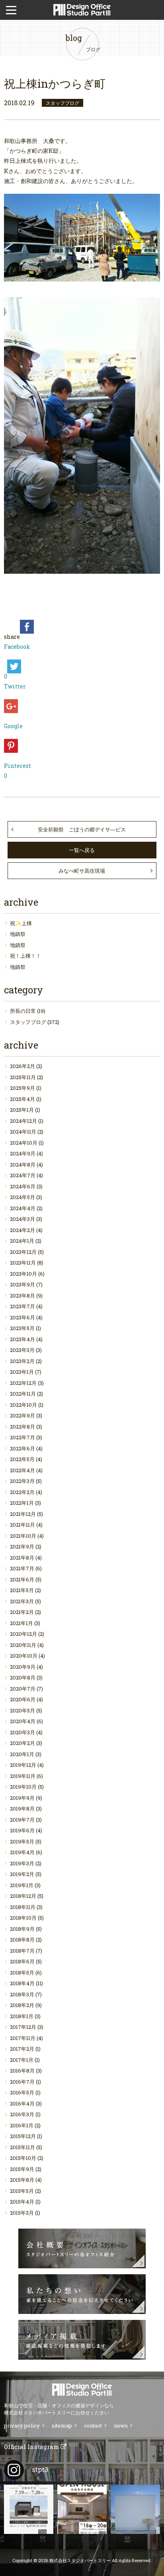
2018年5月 (22, 1972)
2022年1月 (22, 1503)
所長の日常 (23, 1011)
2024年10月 (24, 1143)
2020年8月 (23, 1677)
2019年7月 (22, 1820)
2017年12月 (23, 2027)
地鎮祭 (18, 934)
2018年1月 (22, 2016)
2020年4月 (23, 1721)
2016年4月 (22, 2104)
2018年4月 (22, 1983)
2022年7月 (22, 1437)
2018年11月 (23, 1907)
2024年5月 (22, 1197)
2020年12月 (23, 1634)
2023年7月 (22, 1306)
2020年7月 (23, 1689)
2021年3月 (22, 1601)
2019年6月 (22, 1830)
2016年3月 (22, 2114)
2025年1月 (22, 1110)
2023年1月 (22, 1372)
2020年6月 (23, 1699)
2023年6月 (22, 1317)
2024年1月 (22, 1241)
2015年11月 (22, 2147)
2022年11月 (23, 1394)
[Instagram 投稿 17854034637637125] (135, 2509)
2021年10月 (23, 1536)
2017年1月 (22, 2060)
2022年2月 (22, 1492)
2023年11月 (23, 1263)
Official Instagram (32, 2447)
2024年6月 (23, 1186)
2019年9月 (22, 1798)
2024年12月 (23, 1121)
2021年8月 (22, 1558)
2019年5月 (22, 1841)
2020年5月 (22, 1710)
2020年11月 (23, 1645)
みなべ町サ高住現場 (82, 871)
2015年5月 (22, 2191)
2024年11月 (23, 1132)
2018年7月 (22, 1951)
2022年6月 (22, 1448)
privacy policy (22, 2426)
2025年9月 (22, 1088)
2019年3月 (22, 1863)
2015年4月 (22, 2202)
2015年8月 (22, 2180)
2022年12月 (23, 1383)
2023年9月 (22, 1284)
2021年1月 (21, 1623)
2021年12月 (23, 1514)
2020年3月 (22, 1732)
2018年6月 (22, 1961)
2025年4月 (22, 1099)
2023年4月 (22, 1339)
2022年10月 (23, 1405)
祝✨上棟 (21, 923)
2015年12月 (23, 2136)
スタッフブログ (28, 1022)
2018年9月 (22, 1929)
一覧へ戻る (82, 850)
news (121, 2426)
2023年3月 (22, 1350)
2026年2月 (22, 1066)
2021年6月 (22, 1579)
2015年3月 (22, 2213)
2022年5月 (22, 1459)
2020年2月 (22, 1743)
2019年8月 (22, 1809)
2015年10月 (23, 2158)
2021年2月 (22, 1612)
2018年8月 (22, 1940)
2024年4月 (23, 1208)
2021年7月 (22, 1568)
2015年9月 (22, 2169)
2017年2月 (22, 2049)
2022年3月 (22, 1481)
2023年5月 (22, 1328)
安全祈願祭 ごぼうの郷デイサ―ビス (82, 829)
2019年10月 (23, 1787)
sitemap (62, 2426)
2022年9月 (22, 1415)
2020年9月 (23, 1667)
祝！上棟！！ (25, 956)
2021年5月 (22, 1590)
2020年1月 (22, 1754)
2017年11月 (23, 2038)
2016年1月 (22, 2125)
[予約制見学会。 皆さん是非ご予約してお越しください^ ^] (82, 2509)
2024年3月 (22, 1219)
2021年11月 (22, 1525)
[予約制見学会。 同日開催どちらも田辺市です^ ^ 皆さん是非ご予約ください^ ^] (29, 2509)
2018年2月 (22, 2005)
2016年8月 (22, 2071)
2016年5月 (22, 2092)
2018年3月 (22, 1994)
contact (93, 2426)
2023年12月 (23, 1252)
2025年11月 (23, 1077)
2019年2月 (22, 1874)
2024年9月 (23, 1153)
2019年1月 (22, 1885)
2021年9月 (22, 1546)
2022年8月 (22, 1427)
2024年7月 (23, 1175)
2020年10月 (24, 1656)
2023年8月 (22, 1296)
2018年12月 (23, 1896)
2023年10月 (23, 1274)
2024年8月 (23, 1165)
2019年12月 (23, 1765)
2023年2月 (22, 1361)
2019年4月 (22, 1852)
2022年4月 (22, 1470)
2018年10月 (23, 1918)
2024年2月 (22, 1230)
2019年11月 (23, 1776)
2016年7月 (22, 2082)
